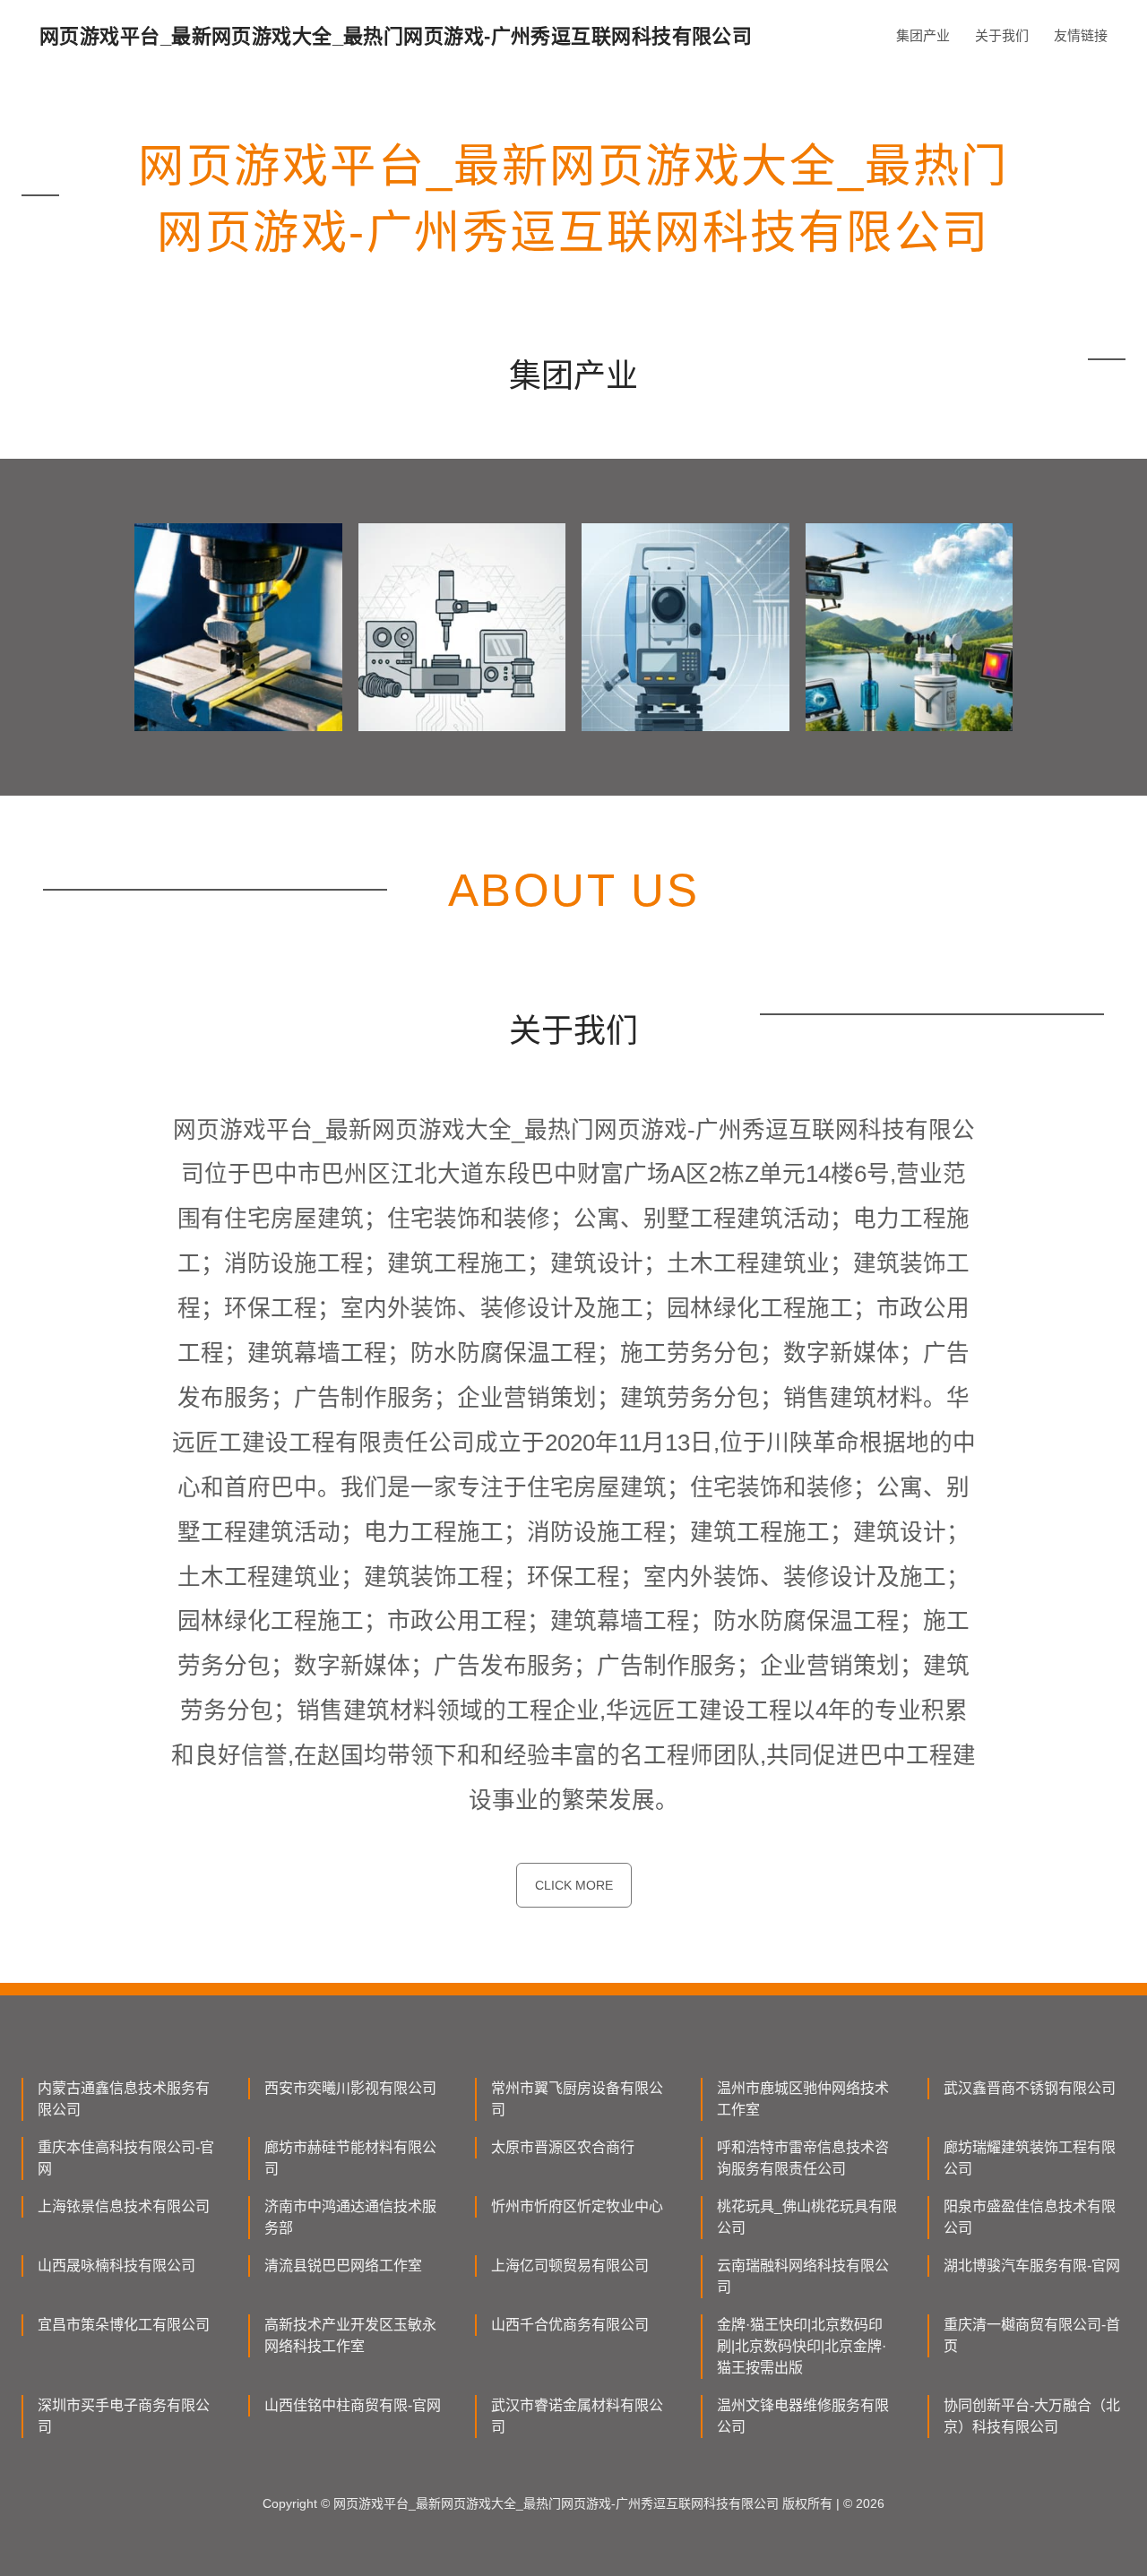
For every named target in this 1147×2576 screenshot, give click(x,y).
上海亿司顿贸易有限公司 (570, 2266)
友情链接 (1081, 35)
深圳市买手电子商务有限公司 (124, 2416)
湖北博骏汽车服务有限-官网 (1032, 2266)
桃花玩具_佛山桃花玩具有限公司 (807, 2217)
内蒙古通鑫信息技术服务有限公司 (124, 2099)
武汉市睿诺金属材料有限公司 (577, 2416)
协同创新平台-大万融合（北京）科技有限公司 (1032, 2416)
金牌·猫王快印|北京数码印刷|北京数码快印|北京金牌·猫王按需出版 (802, 2346)
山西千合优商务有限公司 (570, 2325)
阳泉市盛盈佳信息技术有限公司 (1030, 2217)
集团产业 (923, 35)
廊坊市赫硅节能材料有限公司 (350, 2158)
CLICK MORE (574, 1885)
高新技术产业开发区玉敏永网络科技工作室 (350, 2335)
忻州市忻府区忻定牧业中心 (577, 2206)
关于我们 (1002, 35)
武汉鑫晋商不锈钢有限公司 (1030, 2088)
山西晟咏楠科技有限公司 (116, 2266)
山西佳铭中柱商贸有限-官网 (353, 2405)
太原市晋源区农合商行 (563, 2147)
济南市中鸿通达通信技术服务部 (350, 2217)
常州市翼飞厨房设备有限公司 (577, 2099)
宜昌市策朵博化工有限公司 (124, 2325)
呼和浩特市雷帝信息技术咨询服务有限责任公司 (803, 2158)
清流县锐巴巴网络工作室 (343, 2266)
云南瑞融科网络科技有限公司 (803, 2276)
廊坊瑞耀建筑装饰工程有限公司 (1030, 2158)
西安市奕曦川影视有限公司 (350, 2088)
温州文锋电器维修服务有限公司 (803, 2416)
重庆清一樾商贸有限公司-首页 (1032, 2335)
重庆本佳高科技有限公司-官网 (126, 2158)
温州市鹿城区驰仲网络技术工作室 (803, 2099)
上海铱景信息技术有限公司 (124, 2206)
